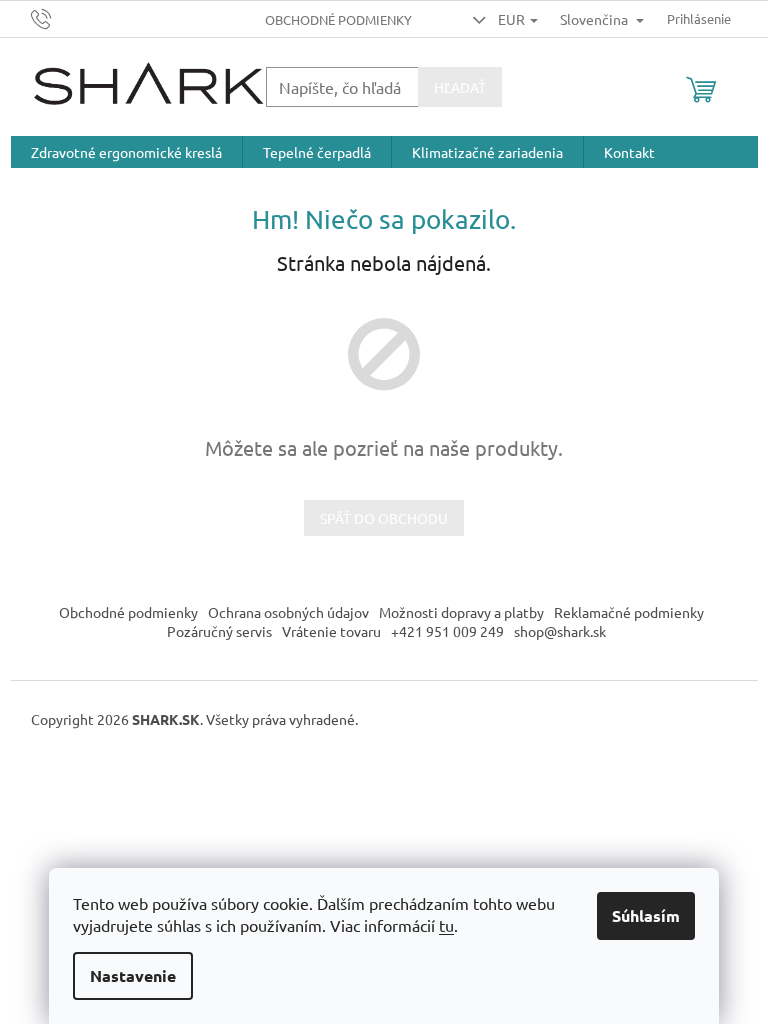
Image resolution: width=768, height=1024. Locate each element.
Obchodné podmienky (338, 19)
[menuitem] (126, 152)
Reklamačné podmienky (629, 612)
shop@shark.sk (560, 631)
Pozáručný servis (219, 631)
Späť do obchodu (384, 518)
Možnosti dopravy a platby (461, 612)
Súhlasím (646, 915)
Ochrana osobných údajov (288, 612)
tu (446, 925)
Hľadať (460, 87)
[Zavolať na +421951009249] (60, 16)
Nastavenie (133, 975)
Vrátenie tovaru (331, 631)
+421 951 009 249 (447, 631)
